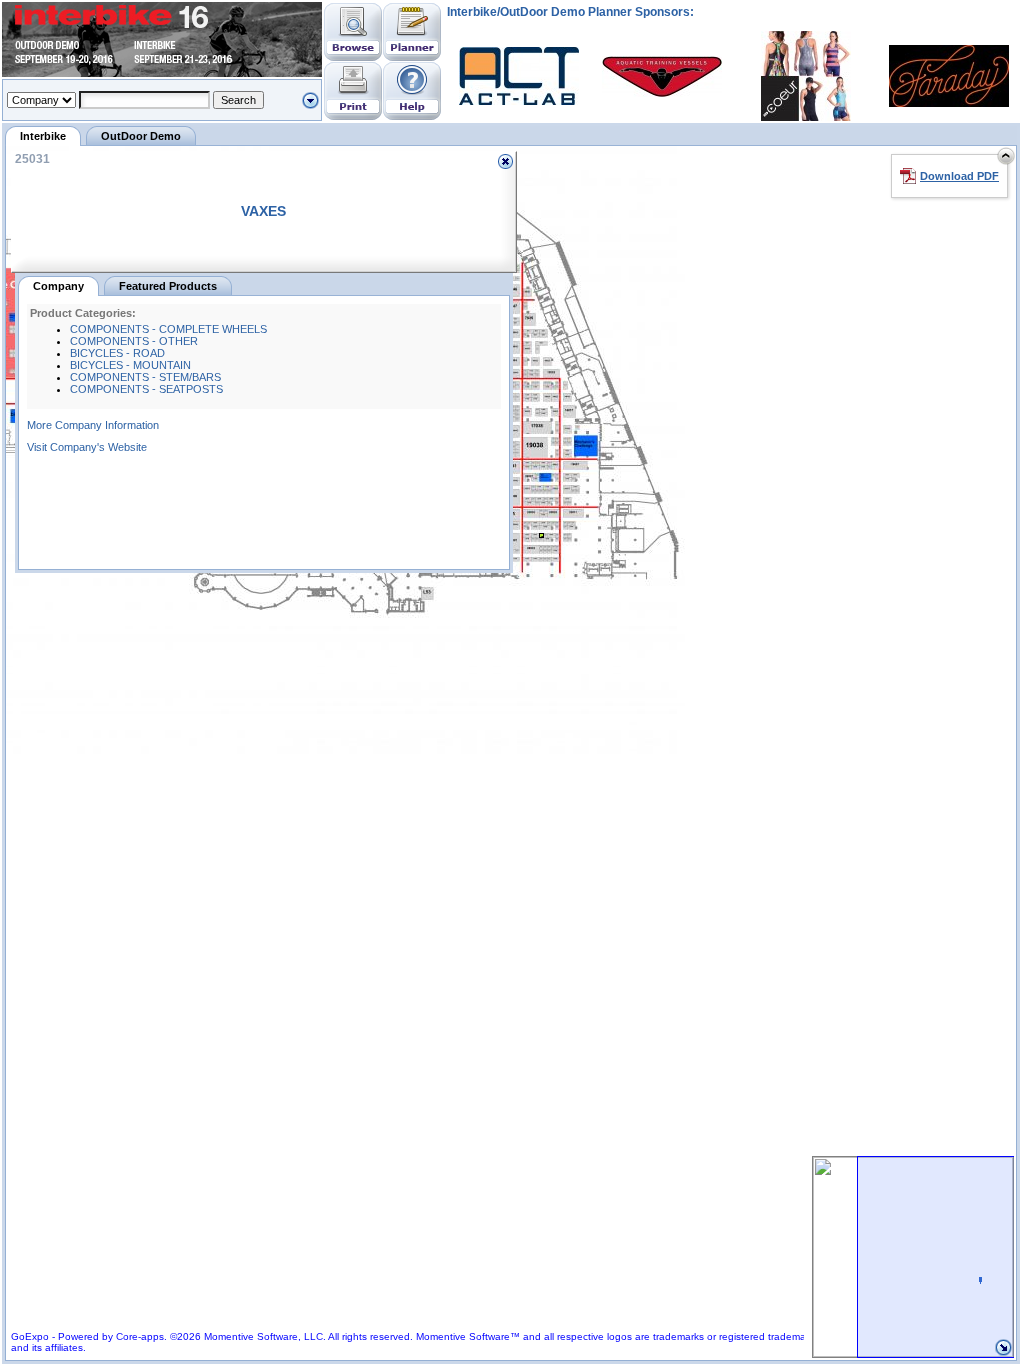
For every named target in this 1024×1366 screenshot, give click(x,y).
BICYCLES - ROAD (117, 353)
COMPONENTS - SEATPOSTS (146, 389)
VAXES (263, 211)
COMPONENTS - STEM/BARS (145, 377)
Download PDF (959, 176)
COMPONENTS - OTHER (134, 341)
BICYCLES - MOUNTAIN (130, 365)
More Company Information (93, 425)
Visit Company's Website (87, 447)
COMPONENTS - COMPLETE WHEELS (168, 329)
